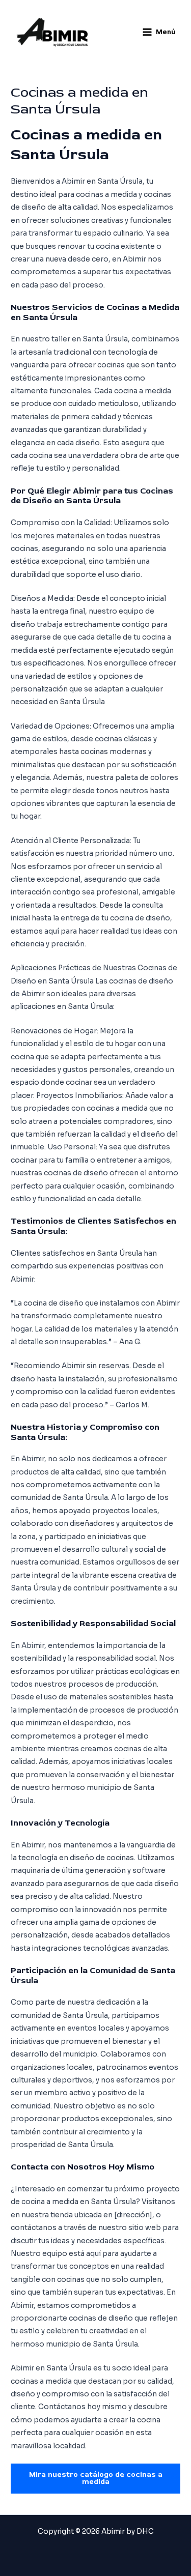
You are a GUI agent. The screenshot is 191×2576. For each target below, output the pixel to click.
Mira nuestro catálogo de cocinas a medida (96, 2478)
